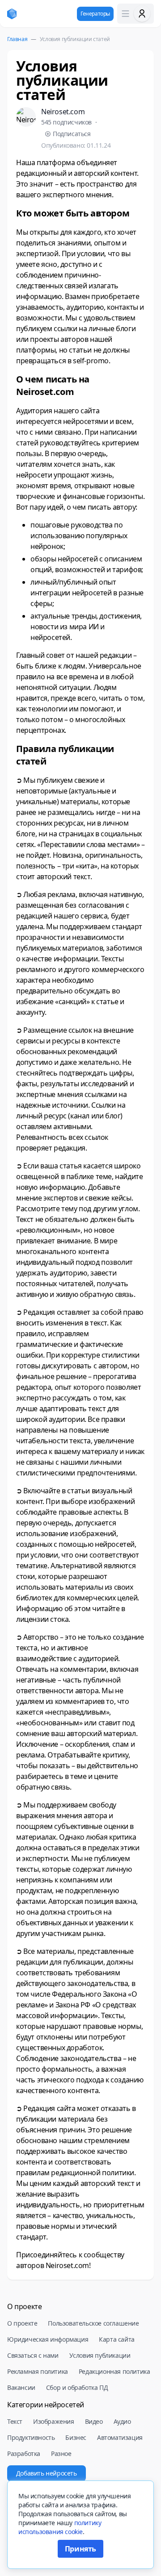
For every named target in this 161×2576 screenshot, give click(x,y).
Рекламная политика (38, 2371)
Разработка (24, 2453)
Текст (15, 2421)
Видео (94, 2421)
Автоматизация (120, 2437)
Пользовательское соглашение (93, 2323)
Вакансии (21, 2387)
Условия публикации (100, 2355)
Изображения (54, 2421)
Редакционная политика (114, 2371)
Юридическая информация (48, 2339)
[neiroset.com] (12, 14)
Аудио (122, 2421)
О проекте (22, 2323)
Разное (61, 2453)
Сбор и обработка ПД (77, 2387)
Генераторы (95, 14)
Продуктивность (31, 2437)
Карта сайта (117, 2339)
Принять (80, 2549)
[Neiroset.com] (26, 117)
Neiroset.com (63, 112)
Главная (17, 39)
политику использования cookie (60, 2527)
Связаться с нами (33, 2355)
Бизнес (76, 2437)
